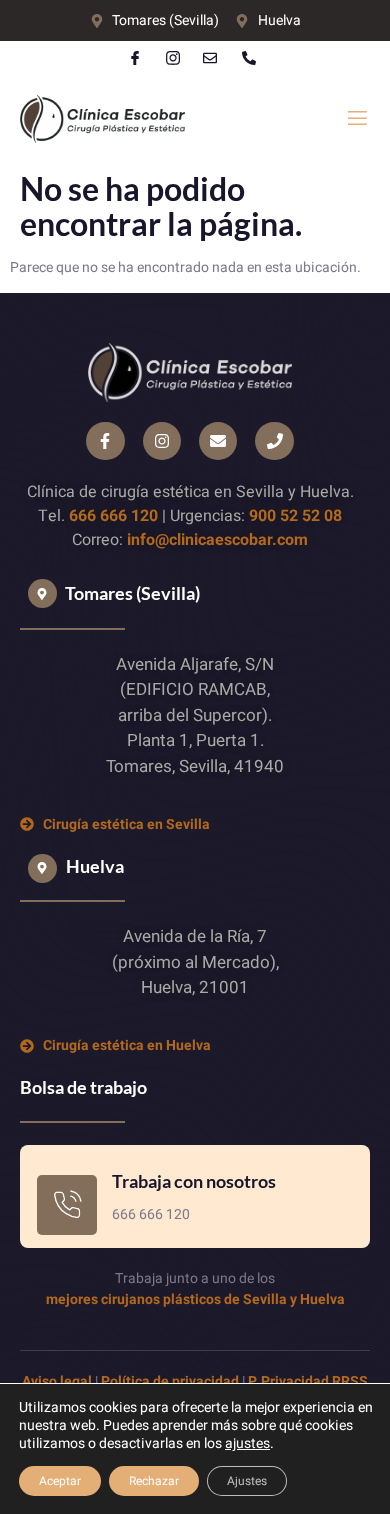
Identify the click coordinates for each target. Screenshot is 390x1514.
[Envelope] (218, 441)
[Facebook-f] (105, 441)
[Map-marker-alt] (42, 593)
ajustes (247, 1444)
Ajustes (247, 1481)
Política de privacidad (170, 1381)
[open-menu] (357, 118)
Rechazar (154, 1481)
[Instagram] (162, 441)
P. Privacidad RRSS (308, 1381)
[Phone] (274, 441)
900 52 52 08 (295, 516)
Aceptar (60, 1481)
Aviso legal (57, 1381)
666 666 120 (113, 516)
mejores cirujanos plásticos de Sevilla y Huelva (195, 1299)
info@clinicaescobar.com (217, 540)
